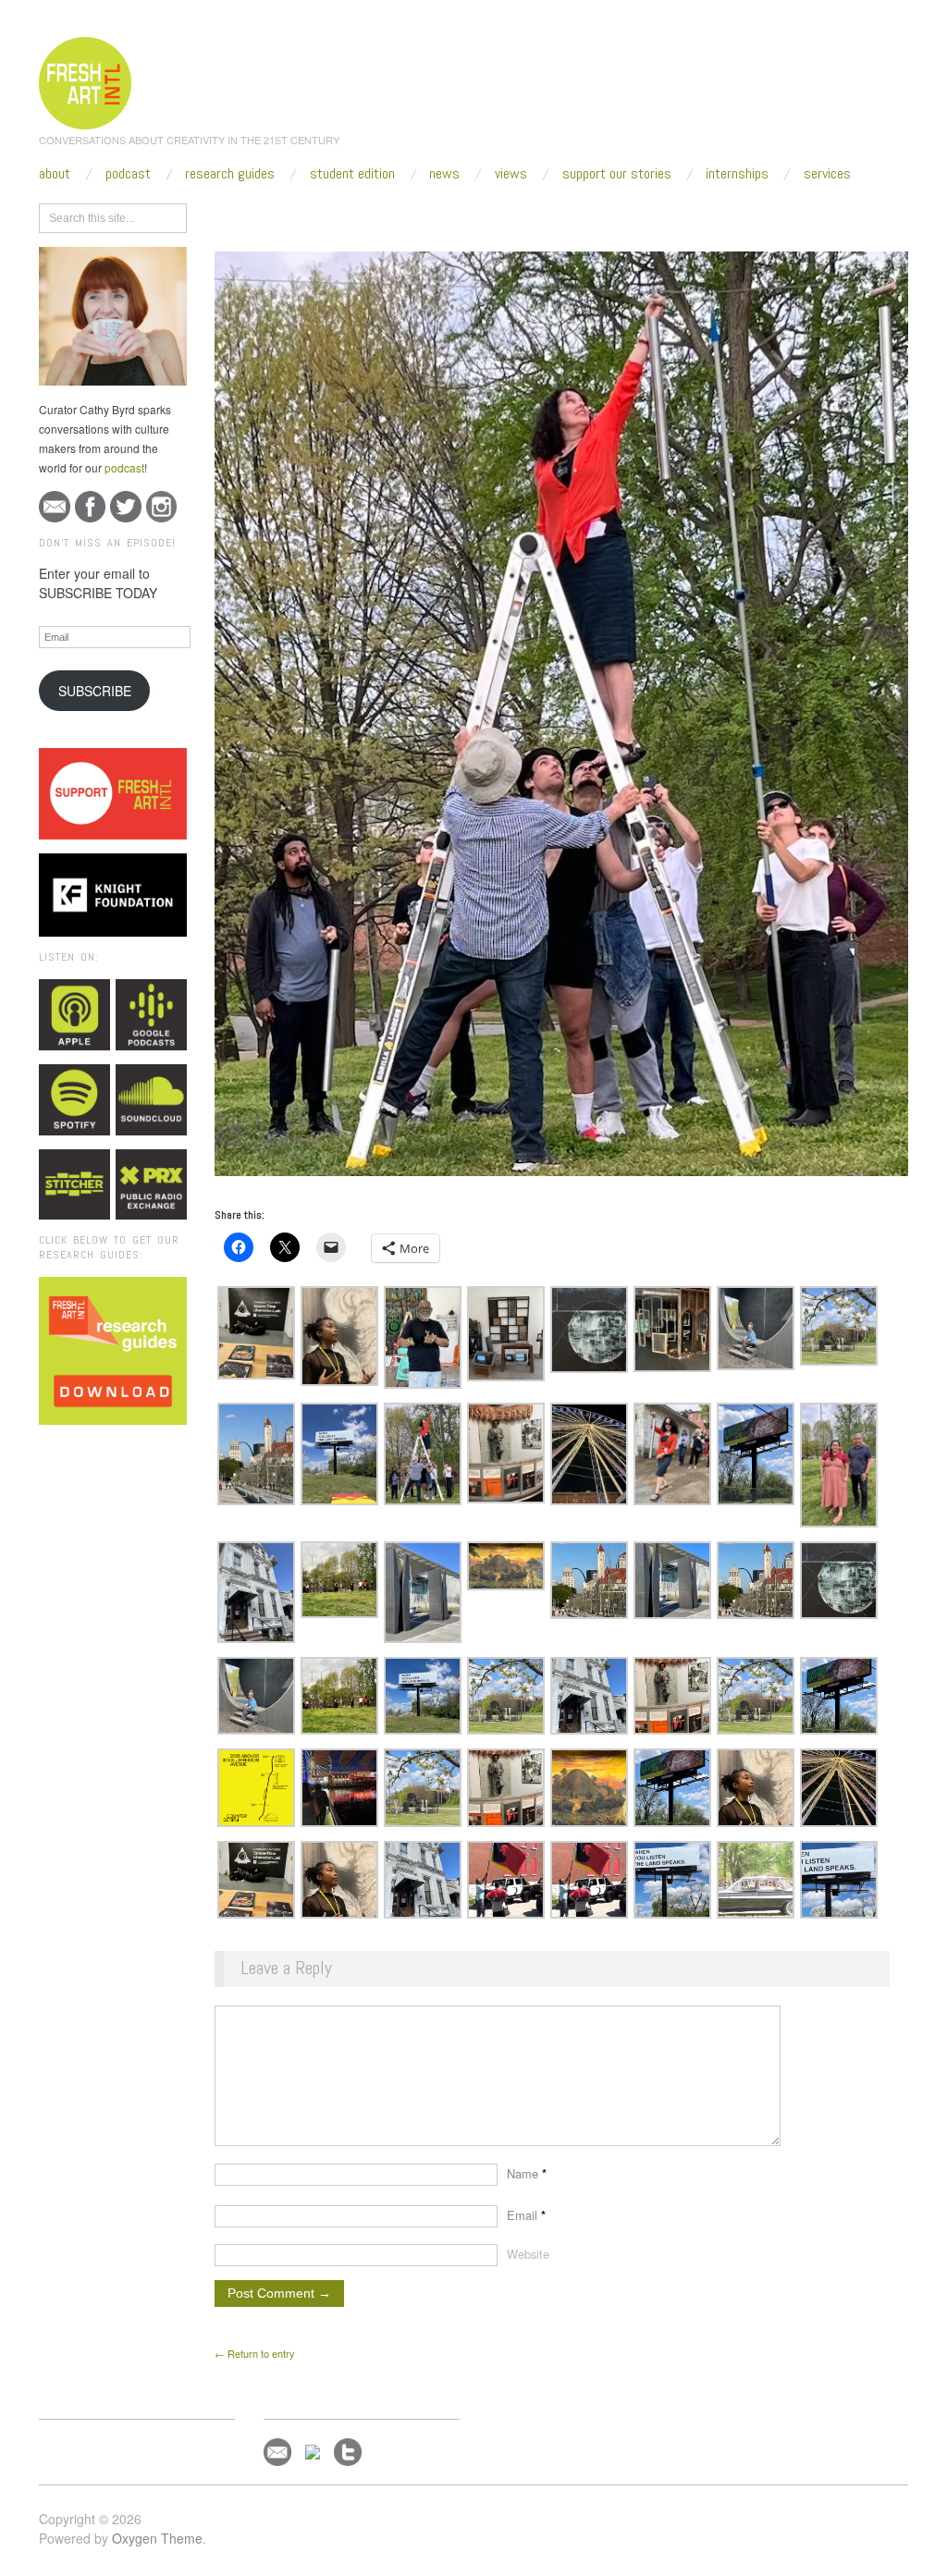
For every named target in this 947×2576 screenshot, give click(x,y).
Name (527, 2173)
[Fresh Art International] (86, 80)
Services (827, 174)
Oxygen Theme (157, 2538)
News (444, 174)
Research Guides (230, 174)
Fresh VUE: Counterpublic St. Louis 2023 (522, 215)
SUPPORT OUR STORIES (617, 174)
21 (405, 215)
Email (526, 2215)
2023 (330, 215)
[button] (256, 1333)
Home (286, 215)
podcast (124, 467)
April (370, 215)
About (55, 174)
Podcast (128, 174)
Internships (737, 174)
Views (511, 174)
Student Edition (352, 174)
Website (528, 2254)
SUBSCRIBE (95, 691)
